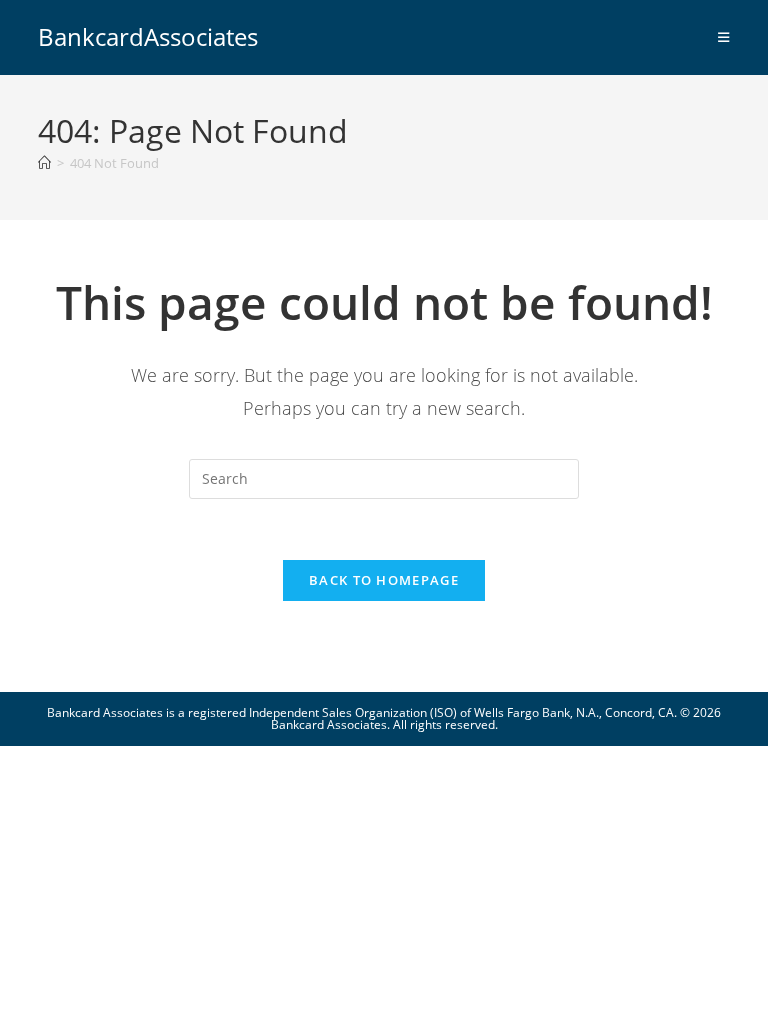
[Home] (44, 163)
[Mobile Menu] (724, 37)
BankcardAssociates (148, 36)
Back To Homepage (384, 580)
